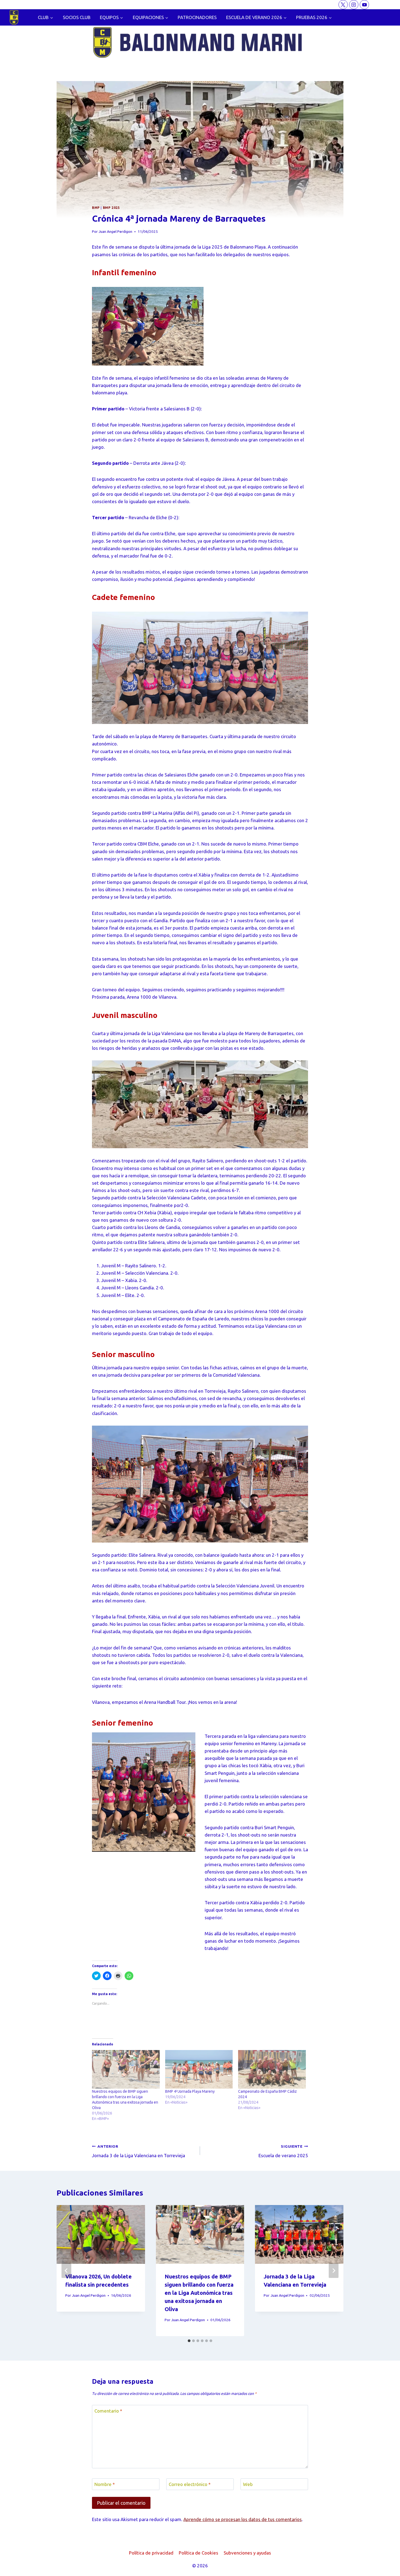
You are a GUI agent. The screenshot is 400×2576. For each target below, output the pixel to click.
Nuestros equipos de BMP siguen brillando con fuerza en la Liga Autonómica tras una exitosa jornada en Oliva (199, 2293)
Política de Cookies (199, 2553)
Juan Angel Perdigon (115, 231)
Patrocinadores (197, 17)
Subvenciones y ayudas (247, 2553)
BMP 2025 (111, 208)
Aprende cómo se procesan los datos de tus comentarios (243, 2519)
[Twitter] (343, 5)
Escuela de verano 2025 (283, 2151)
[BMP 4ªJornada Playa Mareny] (199, 2069)
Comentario (108, 2411)
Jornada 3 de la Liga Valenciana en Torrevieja (139, 2151)
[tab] (189, 2341)
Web (248, 2484)
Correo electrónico (190, 2484)
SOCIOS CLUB (77, 17)
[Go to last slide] (66, 2271)
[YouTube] (364, 5)
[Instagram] (354, 5)
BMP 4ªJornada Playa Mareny (190, 2091)
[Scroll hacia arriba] (386, 2568)
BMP (96, 208)
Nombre (105, 2484)
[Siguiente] (334, 2271)
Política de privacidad (151, 2553)
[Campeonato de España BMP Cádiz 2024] (272, 2069)
